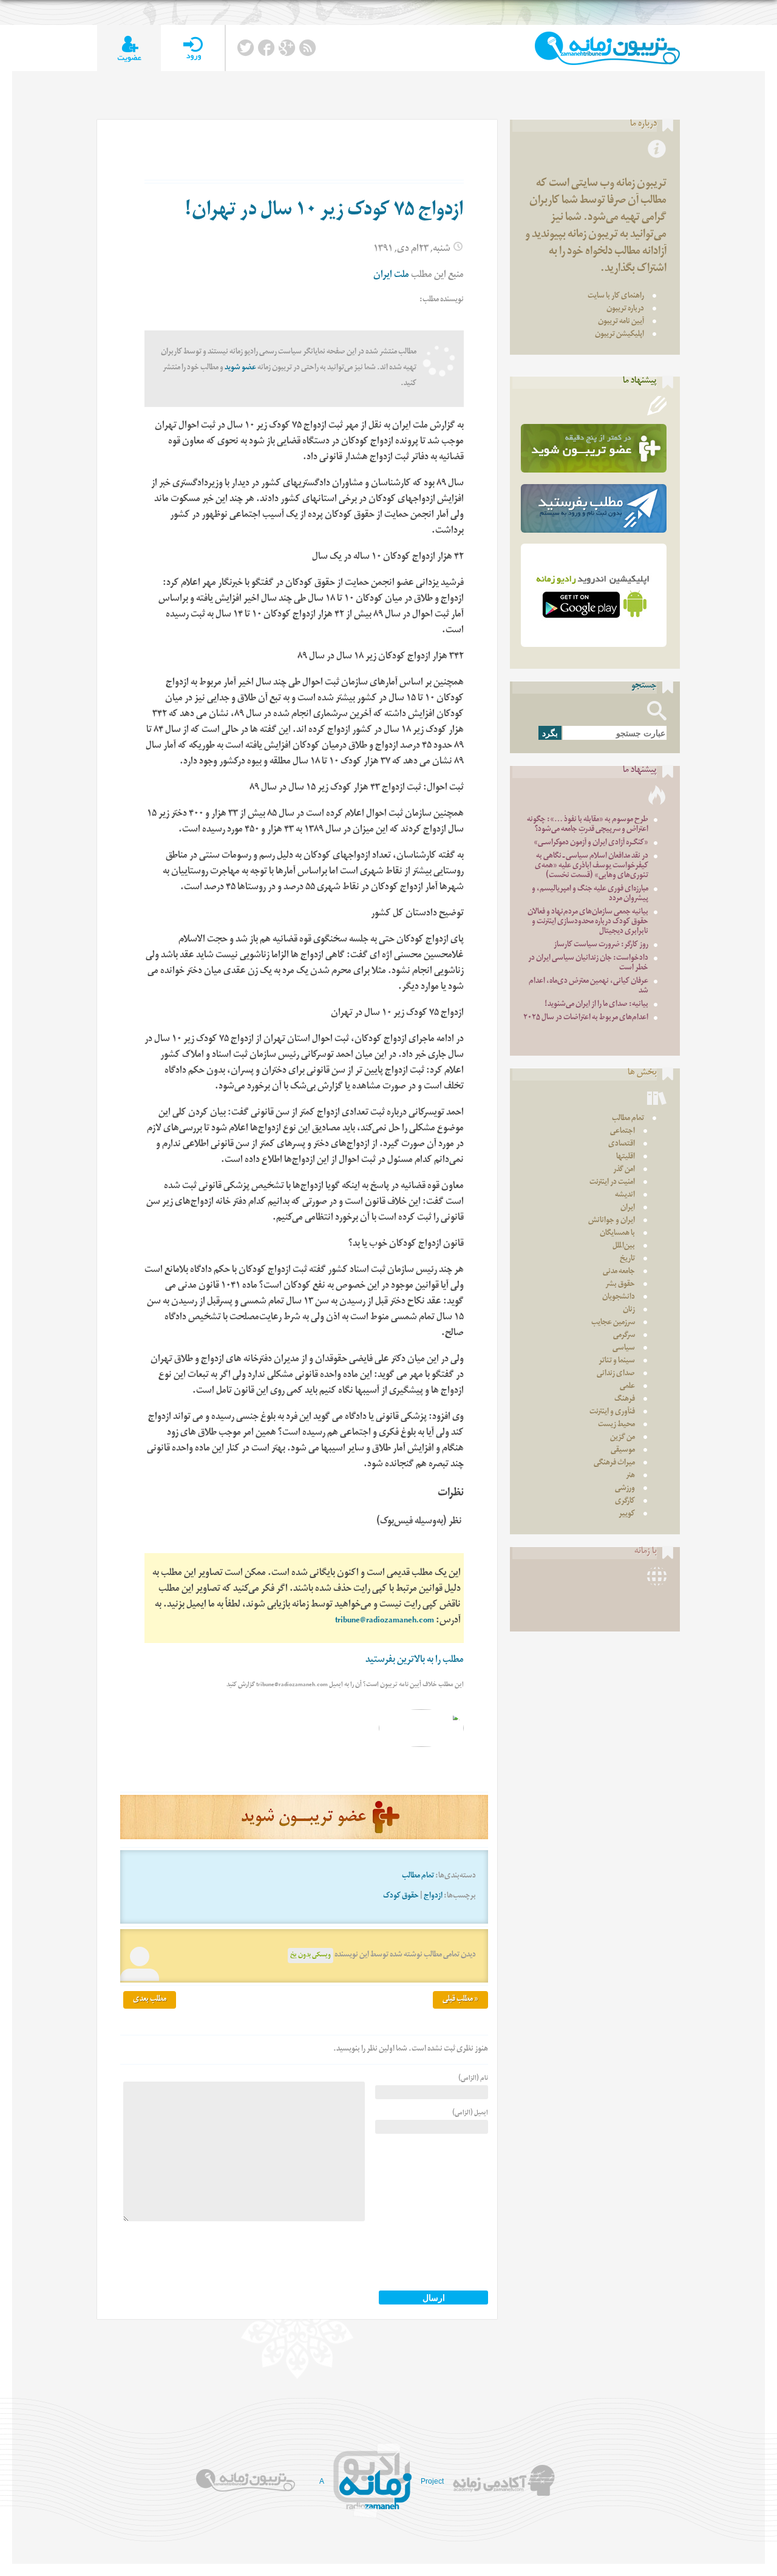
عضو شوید (240, 368)
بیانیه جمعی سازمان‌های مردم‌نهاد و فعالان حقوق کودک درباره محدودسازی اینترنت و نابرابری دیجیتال (588, 922)
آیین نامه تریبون (621, 322)
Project (432, 2481)
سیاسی (624, 1349)
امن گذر (624, 1170)
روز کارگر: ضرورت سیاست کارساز (601, 945)
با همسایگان (617, 1234)
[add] (129, 48)
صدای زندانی (616, 1374)
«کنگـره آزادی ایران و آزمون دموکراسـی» (591, 843)
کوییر (627, 1515)
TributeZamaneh (607, 48)
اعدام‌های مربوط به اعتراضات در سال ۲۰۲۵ (586, 1018)
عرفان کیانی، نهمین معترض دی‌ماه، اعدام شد (589, 987)
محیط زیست (616, 1425)
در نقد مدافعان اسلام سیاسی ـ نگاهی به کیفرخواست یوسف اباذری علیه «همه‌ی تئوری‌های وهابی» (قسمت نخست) (592, 866)
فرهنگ (625, 1400)
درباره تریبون (625, 309)
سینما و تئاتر (617, 1361)
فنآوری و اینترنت (612, 1413)
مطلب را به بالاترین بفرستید (415, 1661)
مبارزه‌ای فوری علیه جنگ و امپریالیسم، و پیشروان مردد (590, 894)
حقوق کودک (401, 1897)
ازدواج (433, 1897)
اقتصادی (622, 1145)
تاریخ (627, 1259)
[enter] (193, 48)
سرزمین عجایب (613, 1323)
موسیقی (623, 1451)
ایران (628, 1208)
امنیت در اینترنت (612, 1183)
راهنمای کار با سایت (616, 297)
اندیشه (625, 1196)
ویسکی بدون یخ (310, 1956)
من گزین (623, 1438)
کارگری (625, 1502)
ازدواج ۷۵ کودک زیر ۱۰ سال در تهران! (324, 212)
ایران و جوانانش (612, 1221)
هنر (630, 1476)
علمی (627, 1387)
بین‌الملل (624, 1247)
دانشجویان (619, 1298)
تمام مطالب (418, 1877)
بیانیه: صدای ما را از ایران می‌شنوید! (596, 1005)
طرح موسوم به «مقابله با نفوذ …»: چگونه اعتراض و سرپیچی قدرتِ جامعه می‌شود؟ (588, 825)
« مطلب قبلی (460, 2000)
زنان (629, 1310)
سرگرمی (624, 1336)
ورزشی (625, 1489)
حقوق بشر (620, 1285)
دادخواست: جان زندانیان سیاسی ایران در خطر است (588, 964)
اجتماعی (623, 1132)
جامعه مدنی (619, 1272)
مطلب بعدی (150, 2000)
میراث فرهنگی (614, 1464)
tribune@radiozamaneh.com (385, 1621)
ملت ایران (391, 276)
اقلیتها (626, 1157)
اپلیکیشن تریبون (619, 335)
